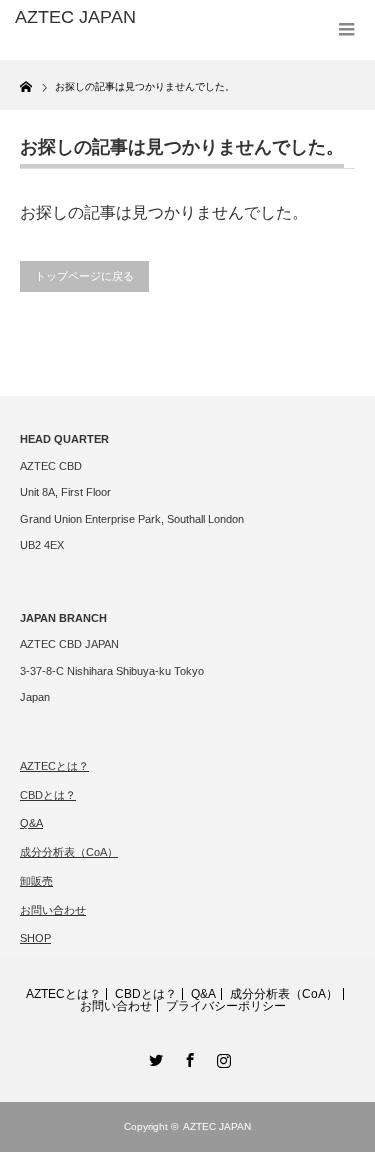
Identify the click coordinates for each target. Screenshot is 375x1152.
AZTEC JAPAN (217, 1126)
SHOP (35, 938)
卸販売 (36, 881)
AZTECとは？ (54, 766)
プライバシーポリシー (226, 1006)
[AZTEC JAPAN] (90, 18)
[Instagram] (222, 1057)
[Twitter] (154, 1057)
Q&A (31, 823)
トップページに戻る (84, 276)
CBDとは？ (48, 795)
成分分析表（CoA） (69, 852)
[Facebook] (188, 1057)
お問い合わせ (53, 910)
